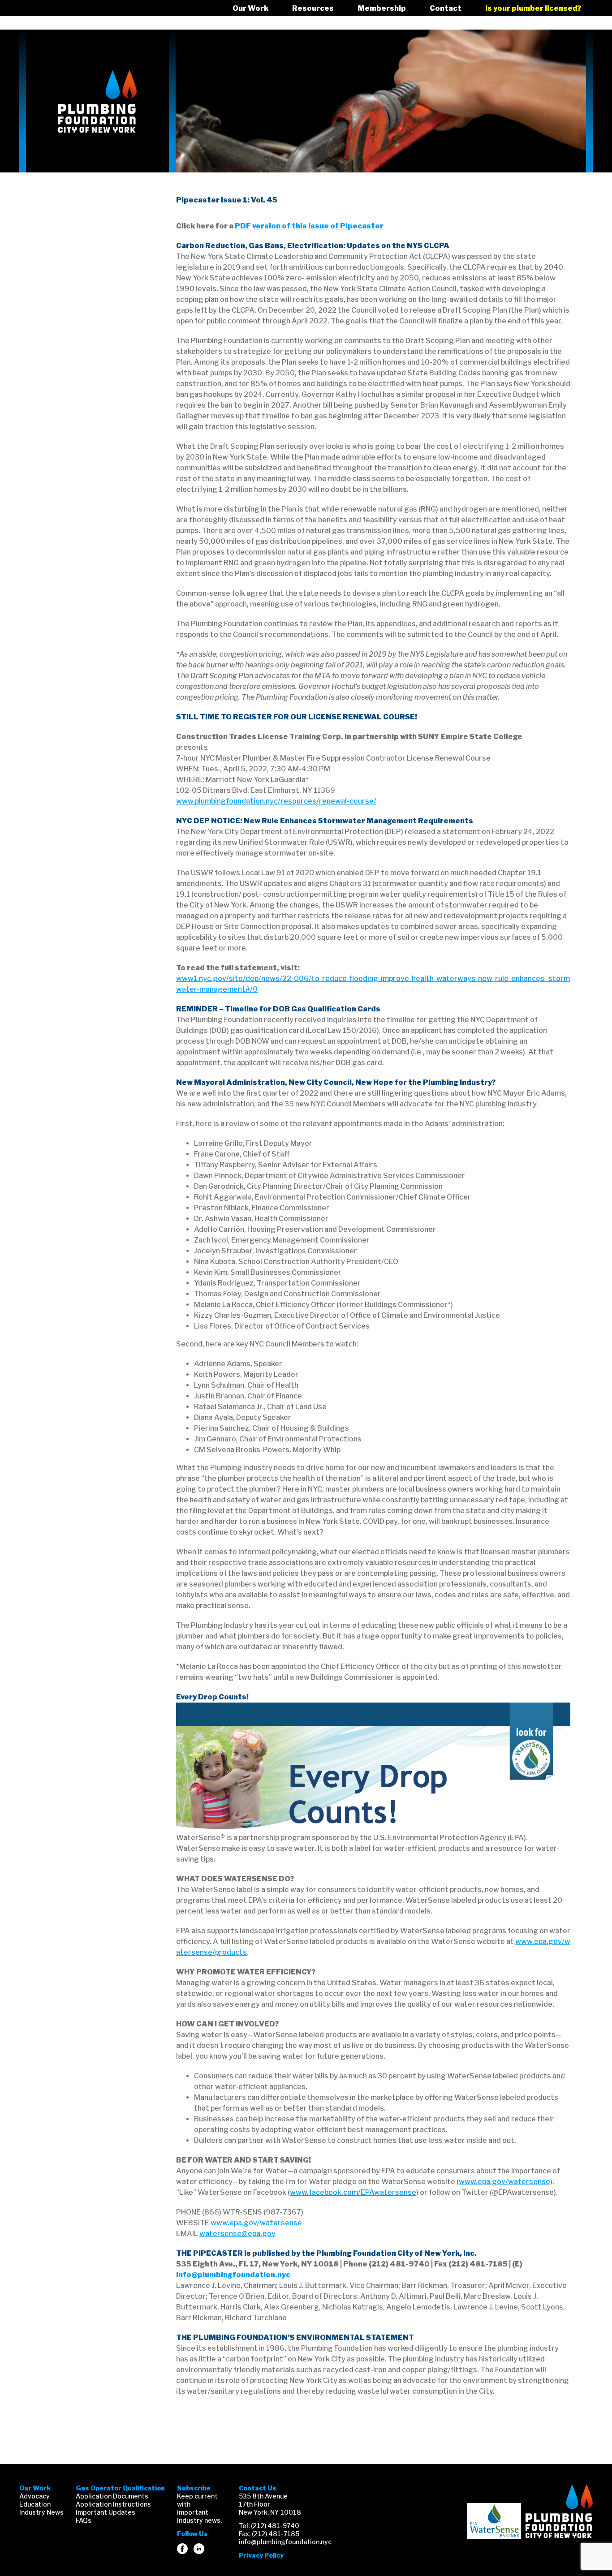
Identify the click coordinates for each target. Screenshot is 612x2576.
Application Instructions (113, 2504)
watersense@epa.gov (237, 2234)
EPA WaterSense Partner (494, 2521)
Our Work (250, 8)
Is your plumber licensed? (533, 8)
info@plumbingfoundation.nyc (233, 2275)
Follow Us (192, 2534)
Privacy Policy (261, 2555)
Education (35, 2504)
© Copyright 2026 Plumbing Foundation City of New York (559, 2511)
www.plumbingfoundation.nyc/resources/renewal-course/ (276, 801)
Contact (446, 8)
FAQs (84, 2520)
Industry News (41, 2512)
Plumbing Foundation (97, 101)
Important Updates (106, 2512)
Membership (382, 8)
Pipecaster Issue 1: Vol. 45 (227, 200)
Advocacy (34, 2496)
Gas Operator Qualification (120, 2488)
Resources (313, 8)
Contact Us (258, 2488)
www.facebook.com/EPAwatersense (353, 2192)
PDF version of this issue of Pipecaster (309, 226)
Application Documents (112, 2496)
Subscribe (194, 2488)
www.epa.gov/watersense (504, 2182)
